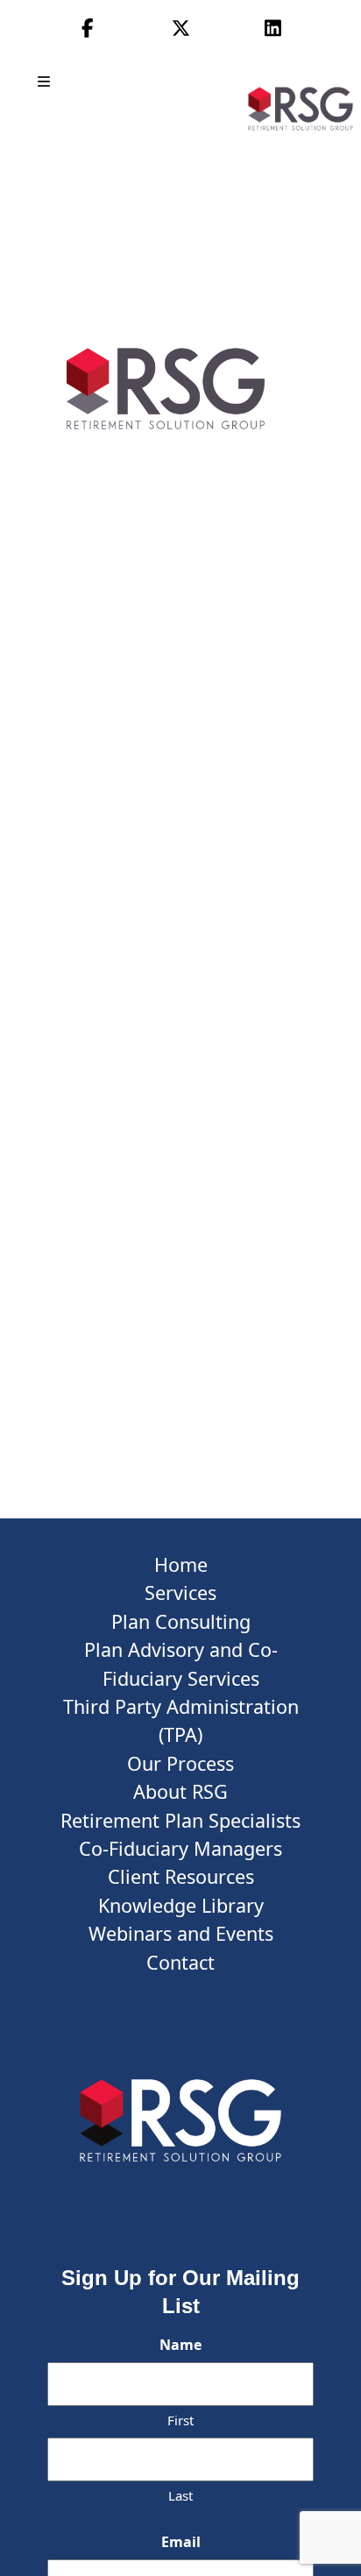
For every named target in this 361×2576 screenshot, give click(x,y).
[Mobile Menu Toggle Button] (46, 81)
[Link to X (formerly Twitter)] (181, 28)
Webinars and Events (181, 1933)
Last (180, 2495)
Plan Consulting (181, 1621)
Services (180, 1592)
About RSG (180, 1791)
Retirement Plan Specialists (180, 1820)
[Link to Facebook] (88, 28)
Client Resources (181, 1876)
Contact (180, 1962)
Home (181, 1564)
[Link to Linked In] (273, 28)
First (180, 2420)
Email (181, 2542)
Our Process (180, 1763)
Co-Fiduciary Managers (180, 1848)
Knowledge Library (181, 1905)
